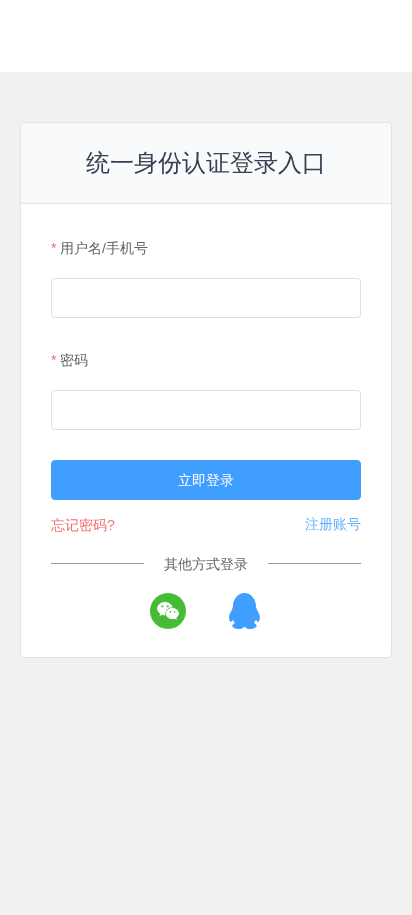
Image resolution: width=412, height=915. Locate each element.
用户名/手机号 (104, 248)
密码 (74, 360)
